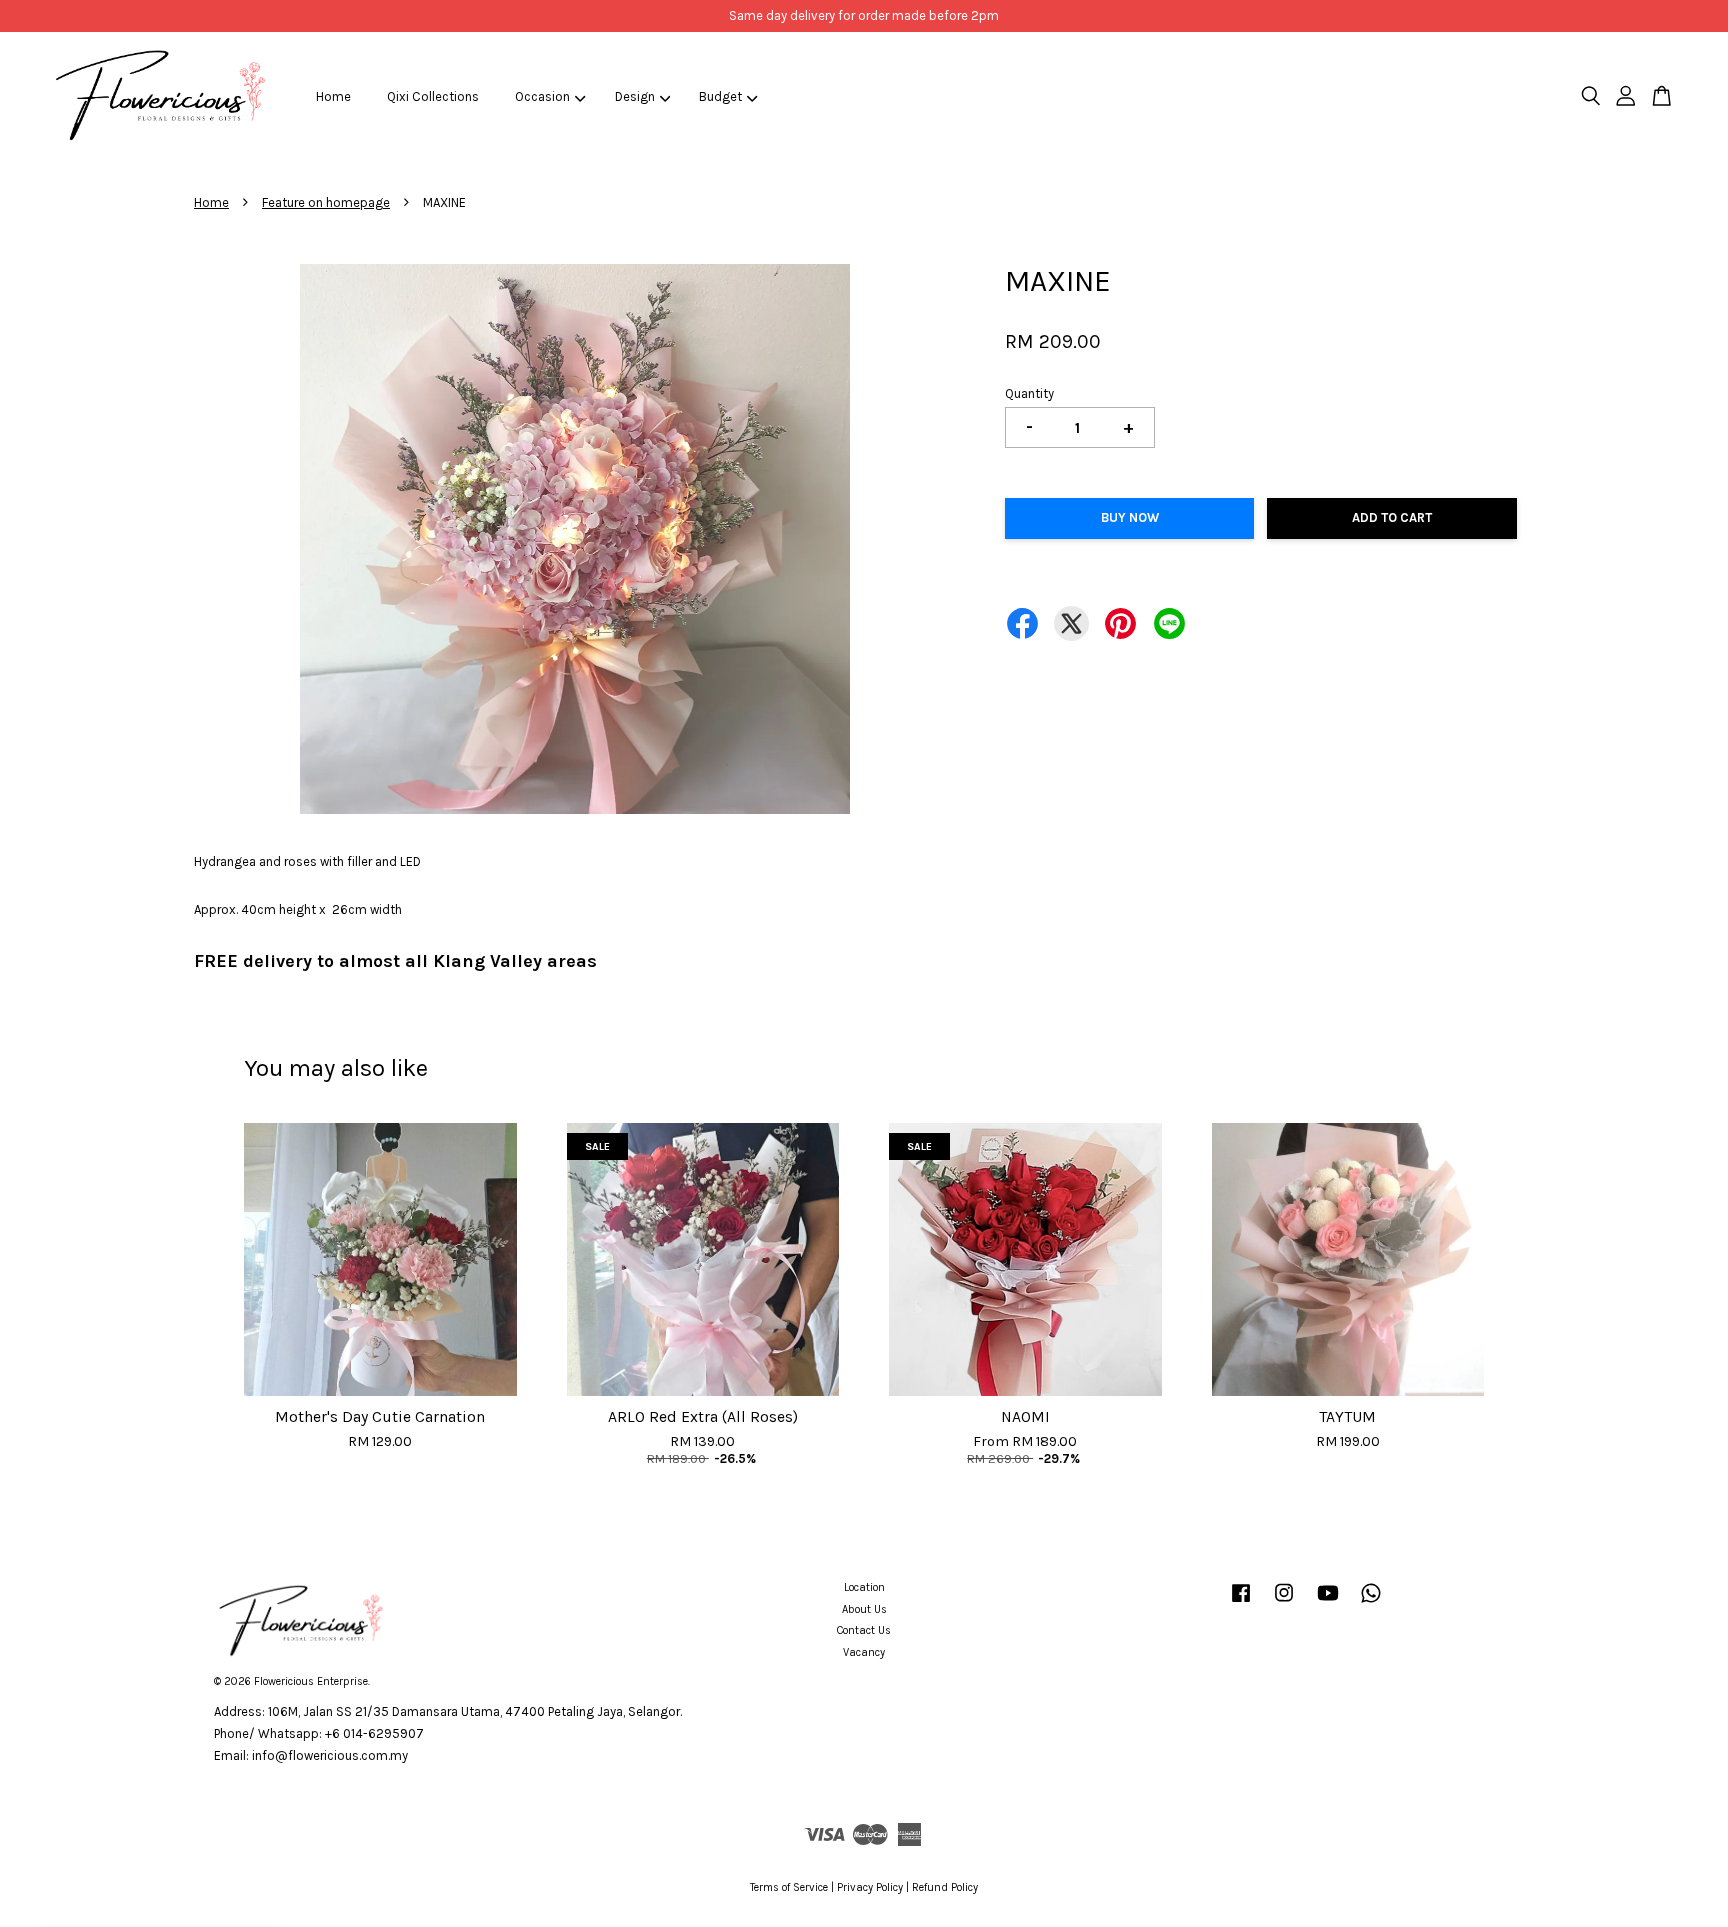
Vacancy (864, 1652)
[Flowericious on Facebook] (1241, 1603)
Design (635, 96)
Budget (720, 96)
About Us (864, 1609)
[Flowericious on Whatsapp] (1371, 1603)
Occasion (542, 96)
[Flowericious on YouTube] (1328, 1603)
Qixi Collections (433, 96)
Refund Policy (945, 1887)
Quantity (1029, 393)
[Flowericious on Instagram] (1284, 1603)
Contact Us (864, 1630)
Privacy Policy (870, 1887)
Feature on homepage (326, 202)
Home (333, 96)
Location (864, 1587)
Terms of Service (789, 1887)
